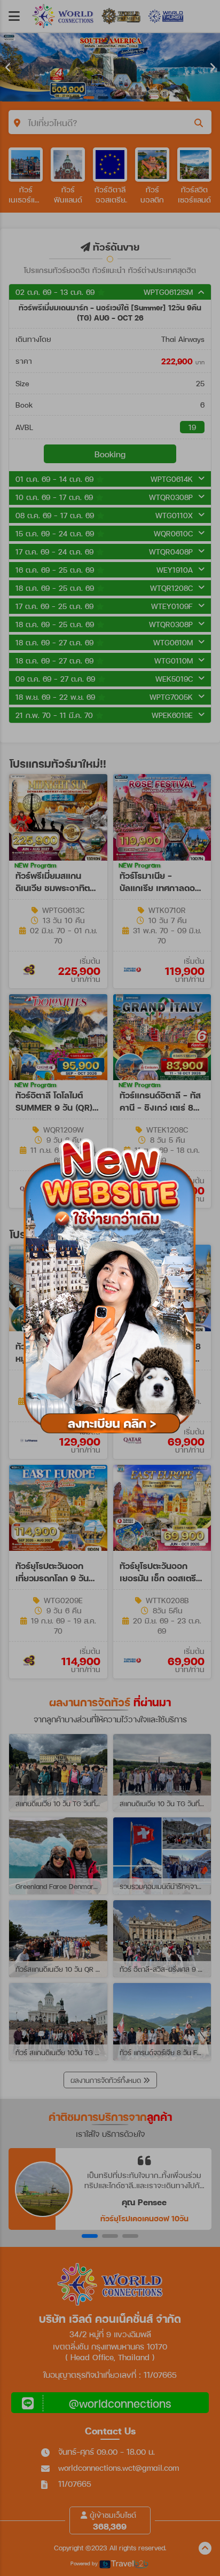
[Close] (209, 1126)
